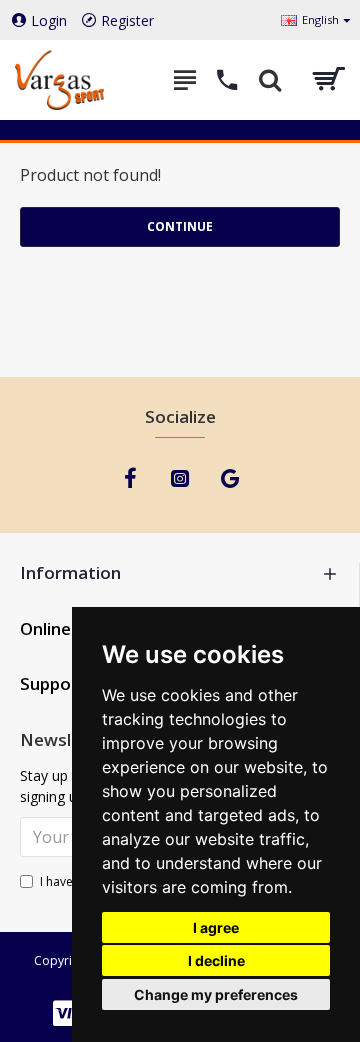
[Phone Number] (227, 80)
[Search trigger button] (270, 80)
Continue (180, 226)
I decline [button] (216, 960)
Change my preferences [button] (216, 994)
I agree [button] (216, 927)
